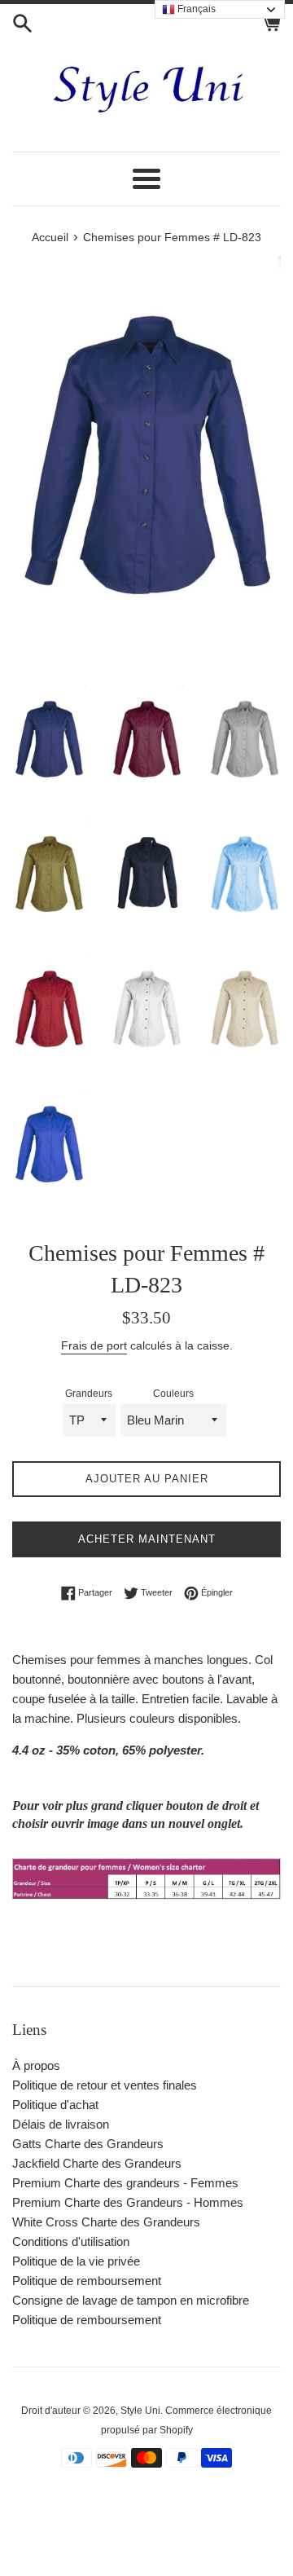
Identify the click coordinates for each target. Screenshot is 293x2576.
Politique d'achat (55, 2105)
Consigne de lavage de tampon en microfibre (131, 2300)
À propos (36, 2065)
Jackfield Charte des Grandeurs (97, 2163)
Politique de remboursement (87, 2281)
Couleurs (173, 1394)
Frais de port (94, 1345)
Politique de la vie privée (76, 2261)
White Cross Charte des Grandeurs (106, 2222)
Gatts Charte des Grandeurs (88, 2144)
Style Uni (140, 2411)
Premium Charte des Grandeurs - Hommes (128, 2202)
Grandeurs (89, 1394)
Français (195, 9)
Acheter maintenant (147, 1539)
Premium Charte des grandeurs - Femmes (125, 2183)
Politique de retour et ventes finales (105, 2085)
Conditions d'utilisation (71, 2241)
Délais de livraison (61, 2124)
